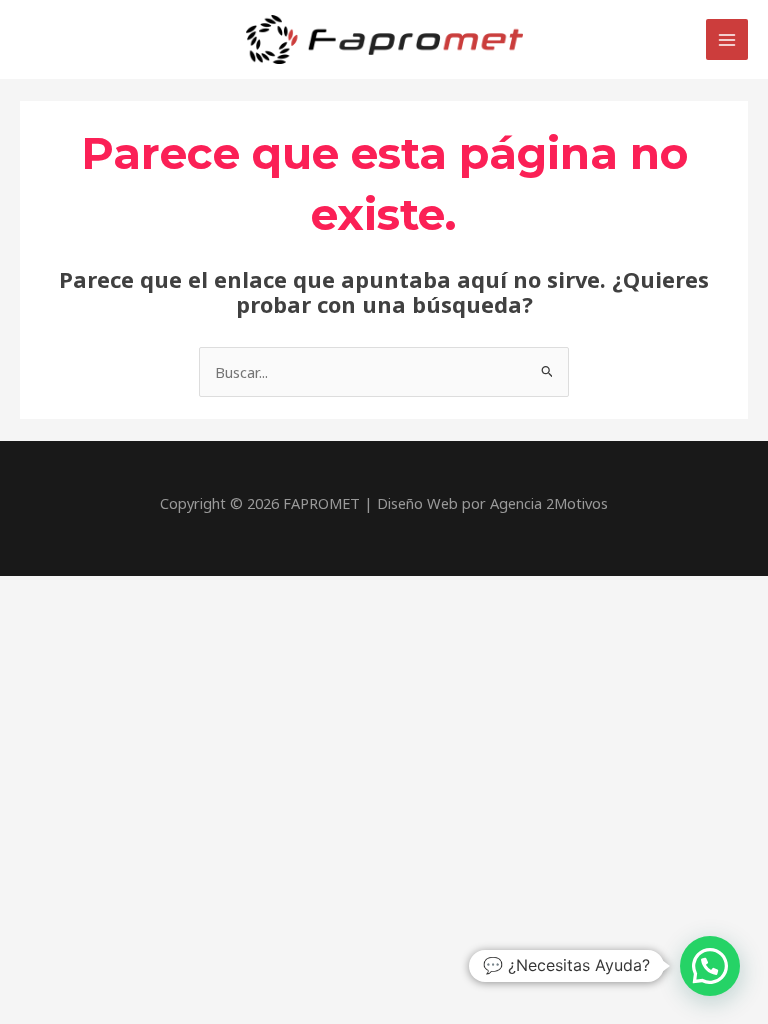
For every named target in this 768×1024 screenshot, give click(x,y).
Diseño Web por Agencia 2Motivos (492, 503)
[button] (710, 966)
